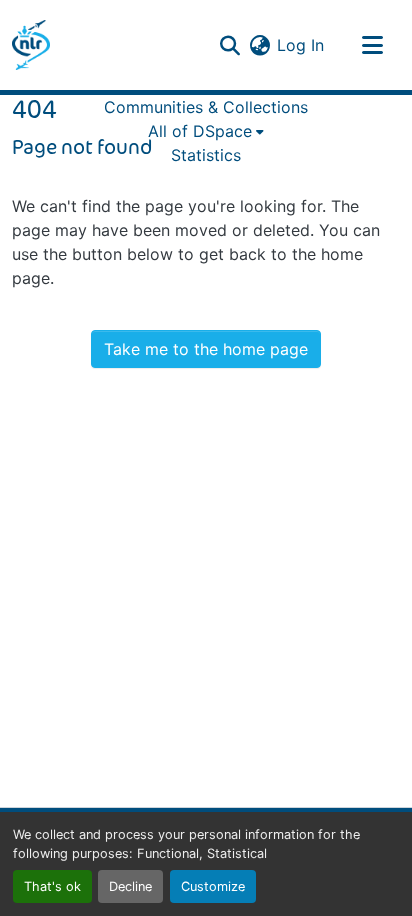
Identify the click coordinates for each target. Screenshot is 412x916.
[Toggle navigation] (372, 45)
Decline (130, 886)
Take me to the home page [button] (206, 349)
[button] (31, 45)
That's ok (52, 886)
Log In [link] (300, 45)
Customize (213, 886)
